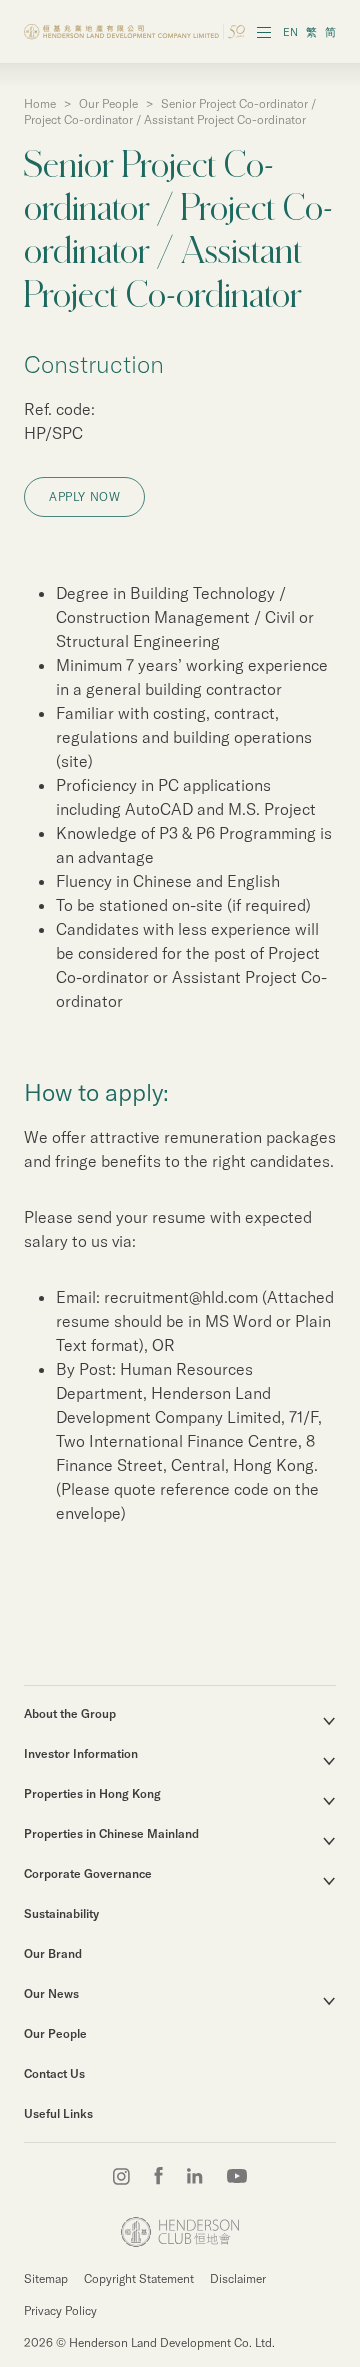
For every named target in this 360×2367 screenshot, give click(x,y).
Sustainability (61, 1913)
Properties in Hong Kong (92, 1793)
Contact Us (54, 2073)
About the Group (70, 1713)
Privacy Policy (60, 2310)
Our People (108, 103)
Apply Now (84, 496)
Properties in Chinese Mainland (111, 1833)
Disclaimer (238, 2278)
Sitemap (46, 2278)
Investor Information (81, 1753)
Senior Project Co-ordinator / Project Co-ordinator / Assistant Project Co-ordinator (170, 111)
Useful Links (58, 2113)
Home (40, 103)
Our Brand (53, 1953)
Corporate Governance (88, 1873)
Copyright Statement (139, 2278)
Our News (51, 1993)
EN (290, 32)
